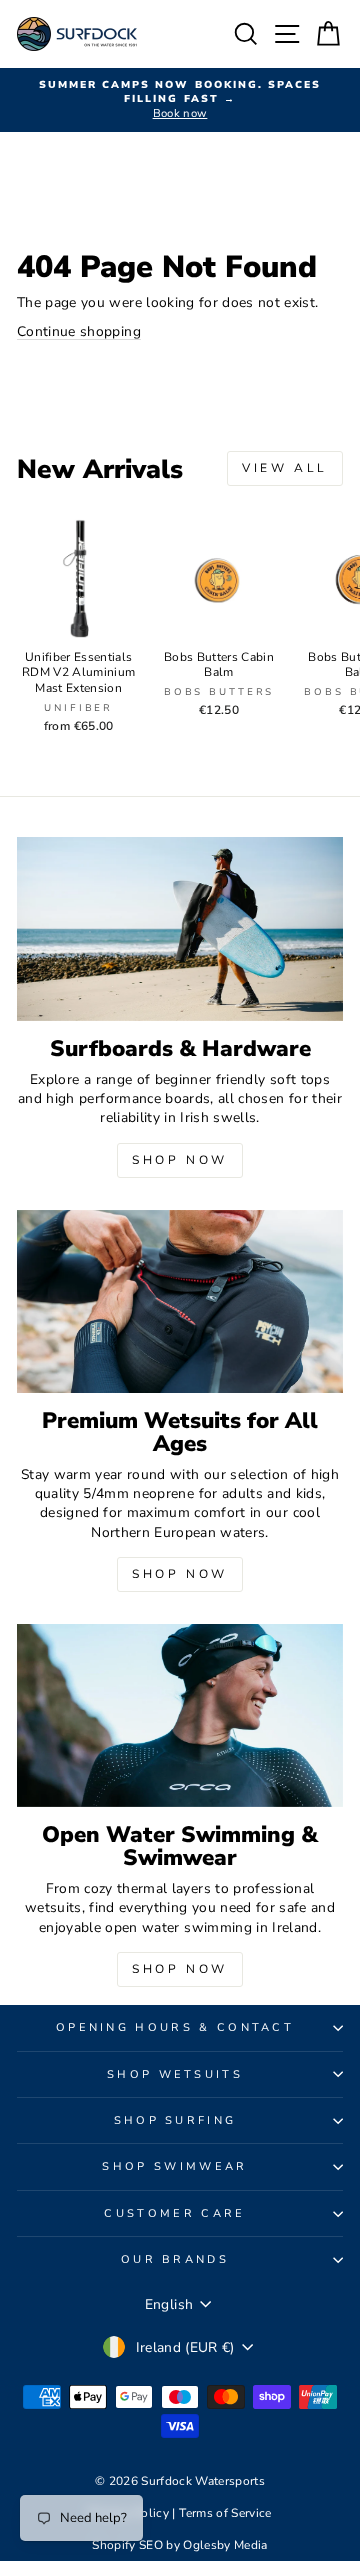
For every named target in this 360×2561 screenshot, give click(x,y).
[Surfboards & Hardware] (180, 928)
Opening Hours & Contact (175, 2027)
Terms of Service (225, 2513)
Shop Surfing (175, 2120)
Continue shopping (79, 331)
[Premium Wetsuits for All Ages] (180, 1301)
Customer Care (174, 2213)
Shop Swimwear (174, 2166)
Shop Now (180, 1160)
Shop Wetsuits (175, 2074)
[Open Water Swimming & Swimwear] (180, 1715)
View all (285, 468)
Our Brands (175, 2259)
